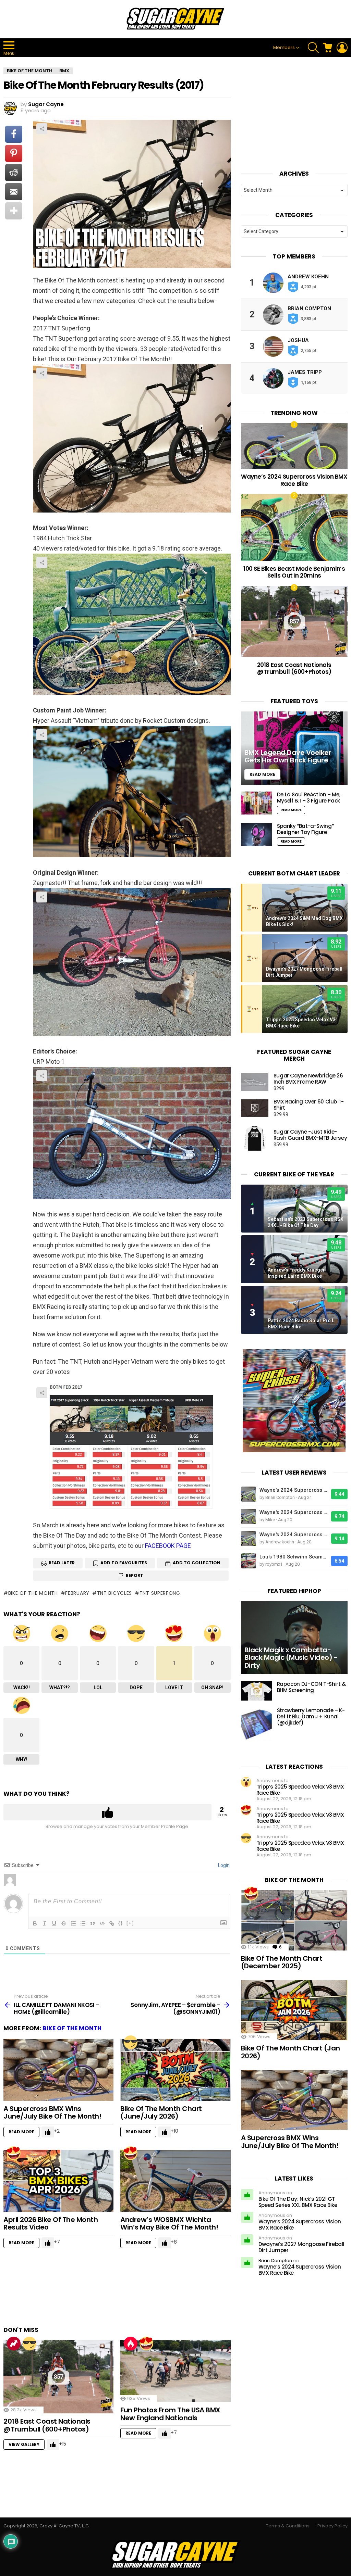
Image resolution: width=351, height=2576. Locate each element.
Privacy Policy (332, 2526)
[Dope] (131, 2042)
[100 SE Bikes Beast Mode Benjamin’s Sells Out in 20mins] (294, 527)
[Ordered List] (73, 1923)
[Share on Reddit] (14, 173)
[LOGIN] (342, 48)
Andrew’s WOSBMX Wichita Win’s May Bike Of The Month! (169, 2224)
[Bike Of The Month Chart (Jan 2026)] (294, 2010)
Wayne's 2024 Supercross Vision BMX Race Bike (294, 1490)
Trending (14, 2344)
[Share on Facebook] (14, 134)
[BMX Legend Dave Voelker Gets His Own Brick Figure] (294, 748)
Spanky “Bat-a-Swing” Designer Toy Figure (305, 829)
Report (135, 1575)
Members (284, 47)
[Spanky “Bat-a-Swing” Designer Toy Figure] (256, 835)
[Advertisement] (128, 2290)
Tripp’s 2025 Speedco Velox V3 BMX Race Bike (300, 1790)
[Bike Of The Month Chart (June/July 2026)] (175, 2070)
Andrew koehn (308, 277)
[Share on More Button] (14, 211)
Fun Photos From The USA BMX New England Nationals (170, 2414)
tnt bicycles (114, 1593)
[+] (130, 1923)
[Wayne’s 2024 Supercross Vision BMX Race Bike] (294, 446)
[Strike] (64, 1923)
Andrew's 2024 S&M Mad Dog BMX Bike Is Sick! (304, 921)
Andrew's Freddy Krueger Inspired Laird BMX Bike (296, 1273)
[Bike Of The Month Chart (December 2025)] (294, 1920)
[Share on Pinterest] (14, 153)
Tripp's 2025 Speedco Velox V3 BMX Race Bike (301, 1023)
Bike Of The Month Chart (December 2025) (282, 1962)
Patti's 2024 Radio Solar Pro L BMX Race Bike (301, 1324)
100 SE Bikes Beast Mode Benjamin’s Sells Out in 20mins (294, 572)
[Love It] (14, 2153)
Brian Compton (309, 308)
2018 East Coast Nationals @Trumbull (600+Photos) (47, 2425)
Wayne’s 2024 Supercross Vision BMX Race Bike (294, 480)
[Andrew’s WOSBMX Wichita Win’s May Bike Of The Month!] (175, 2181)
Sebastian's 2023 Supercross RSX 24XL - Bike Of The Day (306, 1222)
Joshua (298, 340)
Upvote (107, 1812)
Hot (131, 2344)
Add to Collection (197, 1563)
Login (223, 1865)
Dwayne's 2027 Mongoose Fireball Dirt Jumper (304, 972)
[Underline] (54, 1923)
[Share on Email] (14, 192)
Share (42, 129)
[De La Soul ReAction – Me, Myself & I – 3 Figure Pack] (256, 803)
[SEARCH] (313, 48)
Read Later (62, 1563)
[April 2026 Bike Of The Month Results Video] (58, 2181)
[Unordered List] (83, 1923)
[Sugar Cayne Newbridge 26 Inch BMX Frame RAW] (255, 1082)
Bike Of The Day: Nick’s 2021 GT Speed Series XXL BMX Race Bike (298, 2202)
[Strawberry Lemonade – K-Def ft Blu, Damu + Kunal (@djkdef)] (256, 1724)
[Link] (112, 1923)
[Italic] (45, 1923)
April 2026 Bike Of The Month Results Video (51, 2224)
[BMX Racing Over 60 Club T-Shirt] (255, 1108)
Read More (21, 2132)
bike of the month (33, 1593)
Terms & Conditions (288, 2526)
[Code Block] (102, 1923)
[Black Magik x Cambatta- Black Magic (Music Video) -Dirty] (294, 1638)
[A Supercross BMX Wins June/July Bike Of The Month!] (58, 2070)
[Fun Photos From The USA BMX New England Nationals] (175, 2371)
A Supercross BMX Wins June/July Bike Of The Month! (52, 2113)
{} (121, 1923)
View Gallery (24, 2444)
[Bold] (35, 1923)
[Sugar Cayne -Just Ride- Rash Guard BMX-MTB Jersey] (255, 1138)
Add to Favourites (124, 1563)
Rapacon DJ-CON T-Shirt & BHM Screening (311, 1687)
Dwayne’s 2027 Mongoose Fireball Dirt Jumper (301, 2247)
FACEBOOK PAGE (168, 1546)
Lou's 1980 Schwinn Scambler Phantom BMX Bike (294, 1557)
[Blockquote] (93, 1923)
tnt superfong (160, 1593)
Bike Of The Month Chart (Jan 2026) (291, 2052)
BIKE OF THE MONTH (72, 2028)
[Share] (132, 438)
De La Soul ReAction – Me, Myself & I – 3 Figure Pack (309, 798)
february (77, 1593)
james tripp (305, 372)
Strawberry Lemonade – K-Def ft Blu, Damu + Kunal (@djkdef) (311, 1716)
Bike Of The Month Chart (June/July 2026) (161, 2113)
